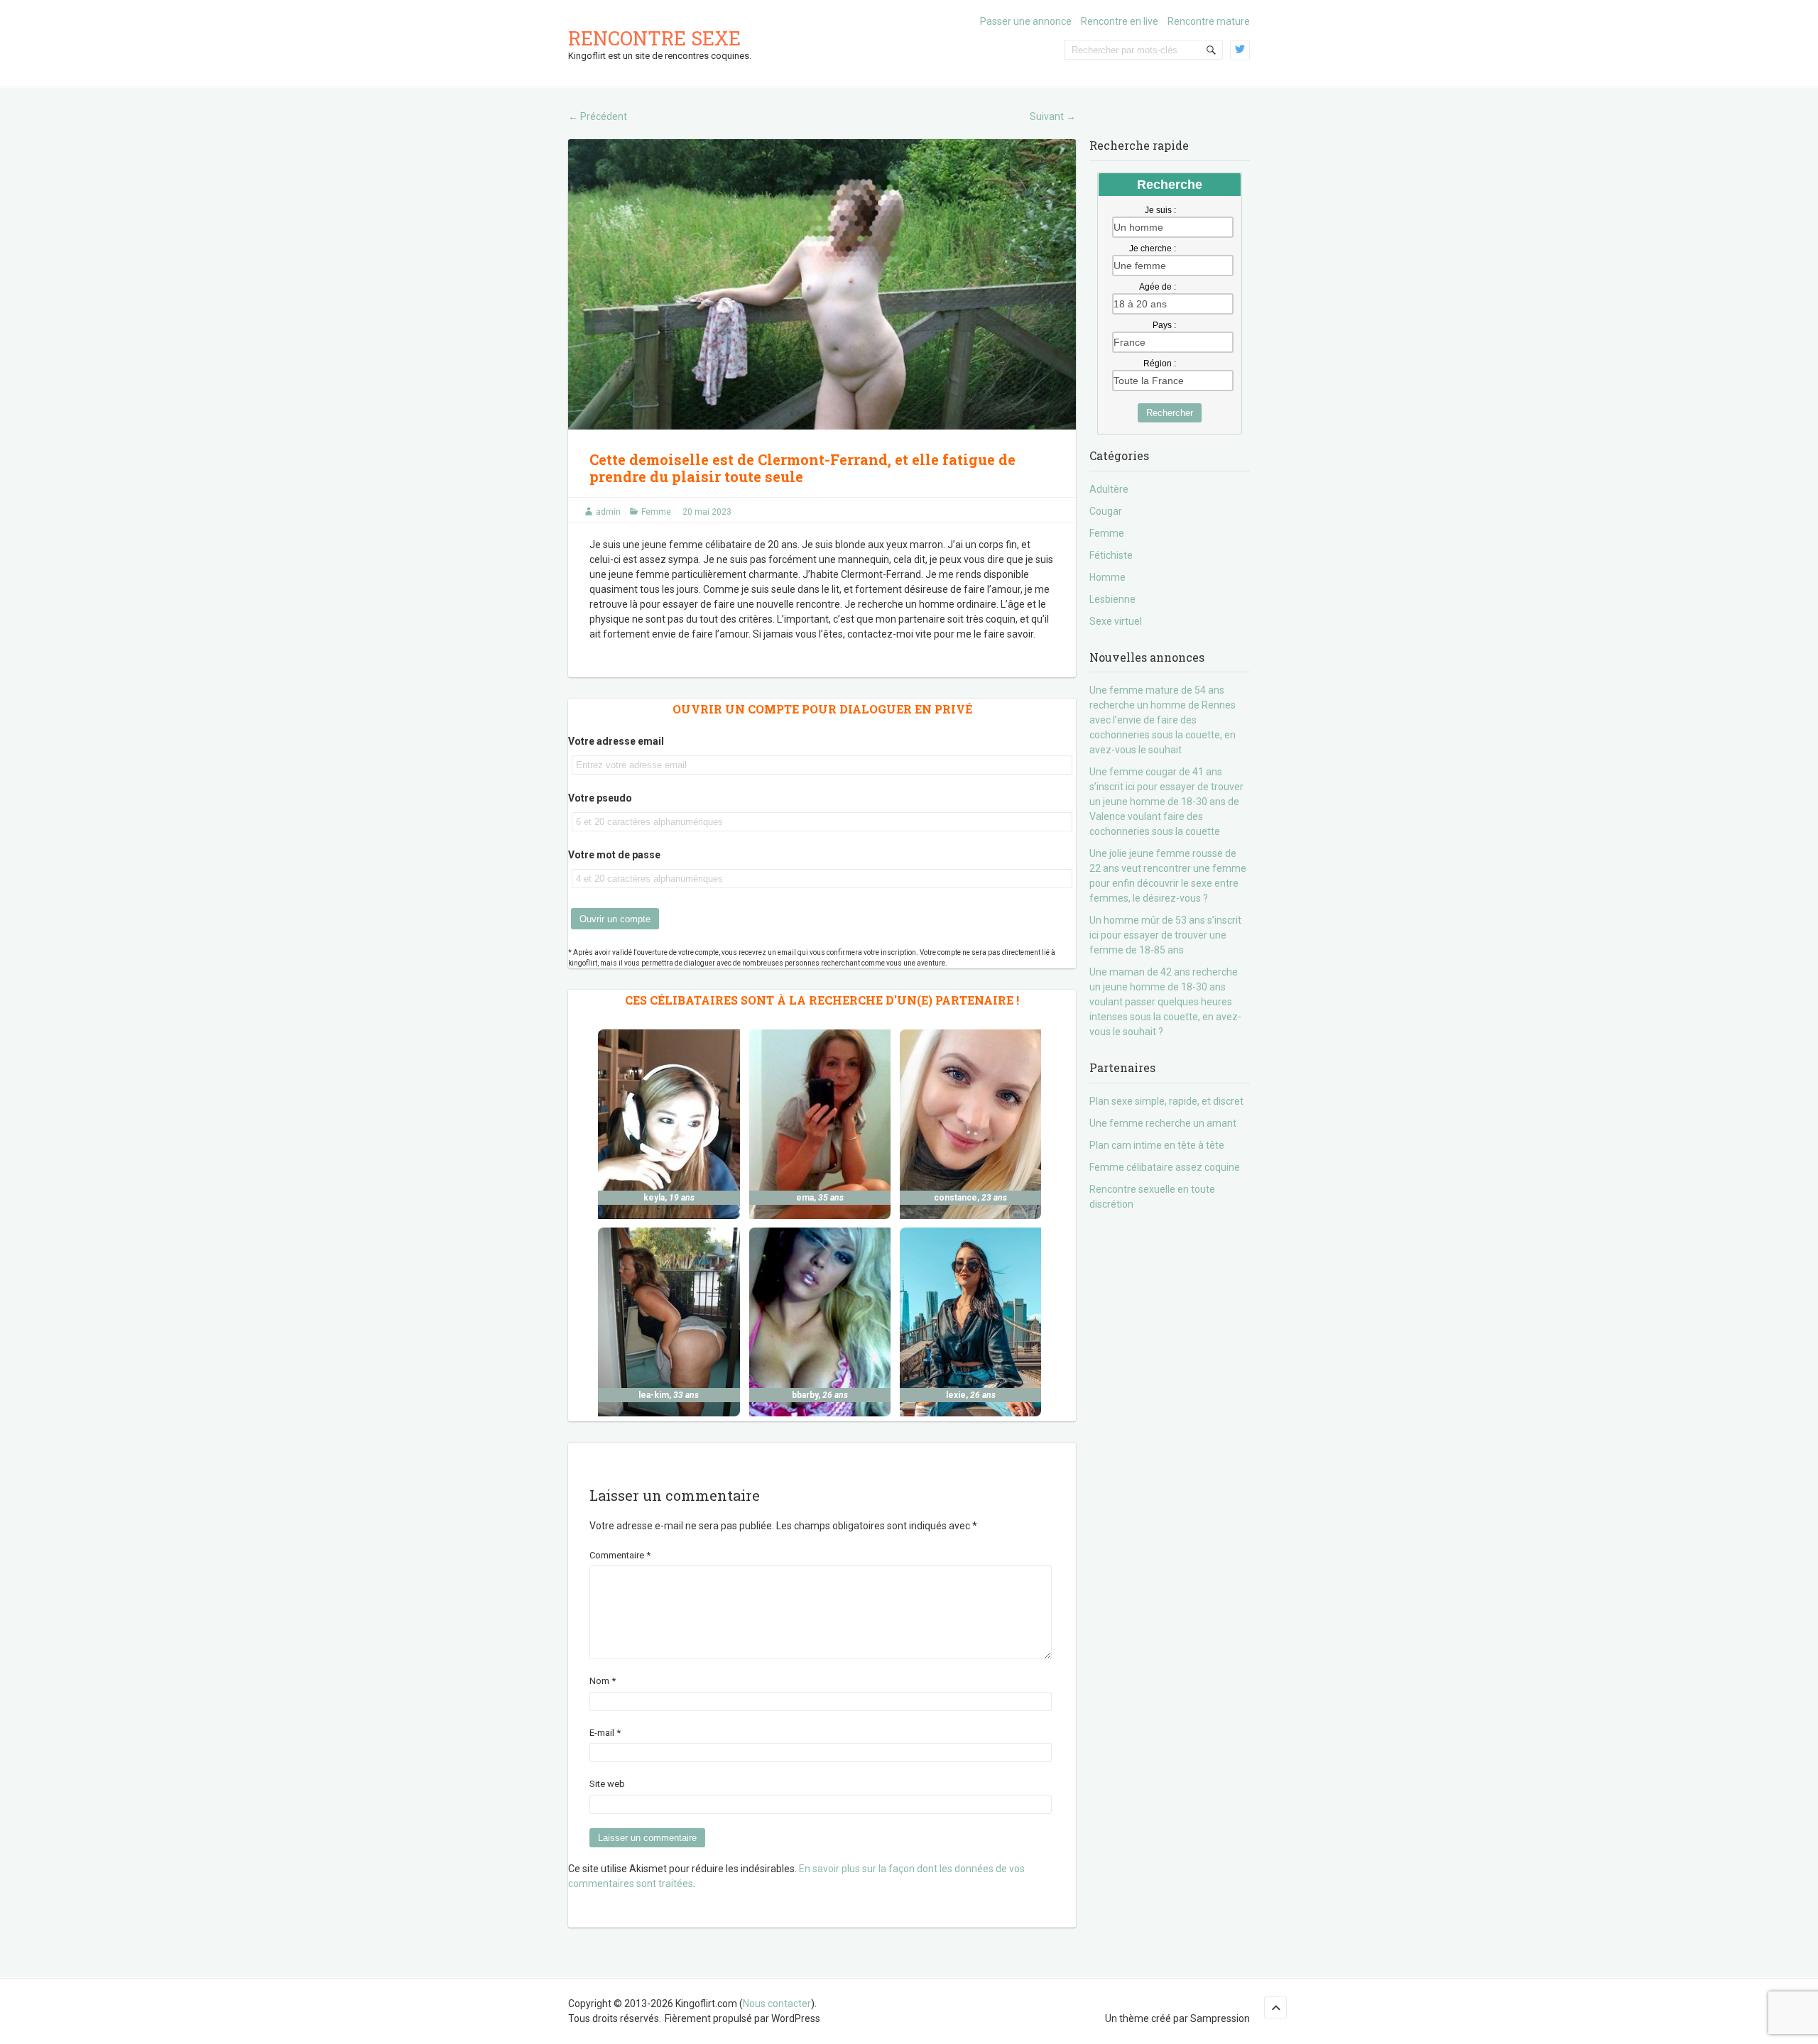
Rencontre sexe (654, 38)
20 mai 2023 (707, 512)
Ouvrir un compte (615, 919)
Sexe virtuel (1116, 621)
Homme (1107, 577)
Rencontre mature (1209, 21)
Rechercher (1170, 413)
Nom (603, 1681)
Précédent (598, 116)
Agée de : (1158, 287)
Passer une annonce (1026, 21)
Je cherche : (1153, 248)
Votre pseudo (600, 798)
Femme (656, 512)
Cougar (1106, 511)
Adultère (1109, 489)
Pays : (1164, 325)
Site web (607, 1784)
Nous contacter (777, 2004)
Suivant (1053, 116)
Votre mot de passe (614, 855)
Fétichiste (1111, 555)
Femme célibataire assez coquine (1165, 1167)
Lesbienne (1112, 599)
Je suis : (1160, 210)
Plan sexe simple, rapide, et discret (1166, 1101)
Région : (1160, 364)
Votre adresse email (616, 741)
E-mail (605, 1733)
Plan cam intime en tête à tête (1157, 1145)
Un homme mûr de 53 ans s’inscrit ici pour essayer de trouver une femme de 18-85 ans (1165, 935)
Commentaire (620, 1555)
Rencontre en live (1120, 21)
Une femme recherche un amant (1163, 1123)
